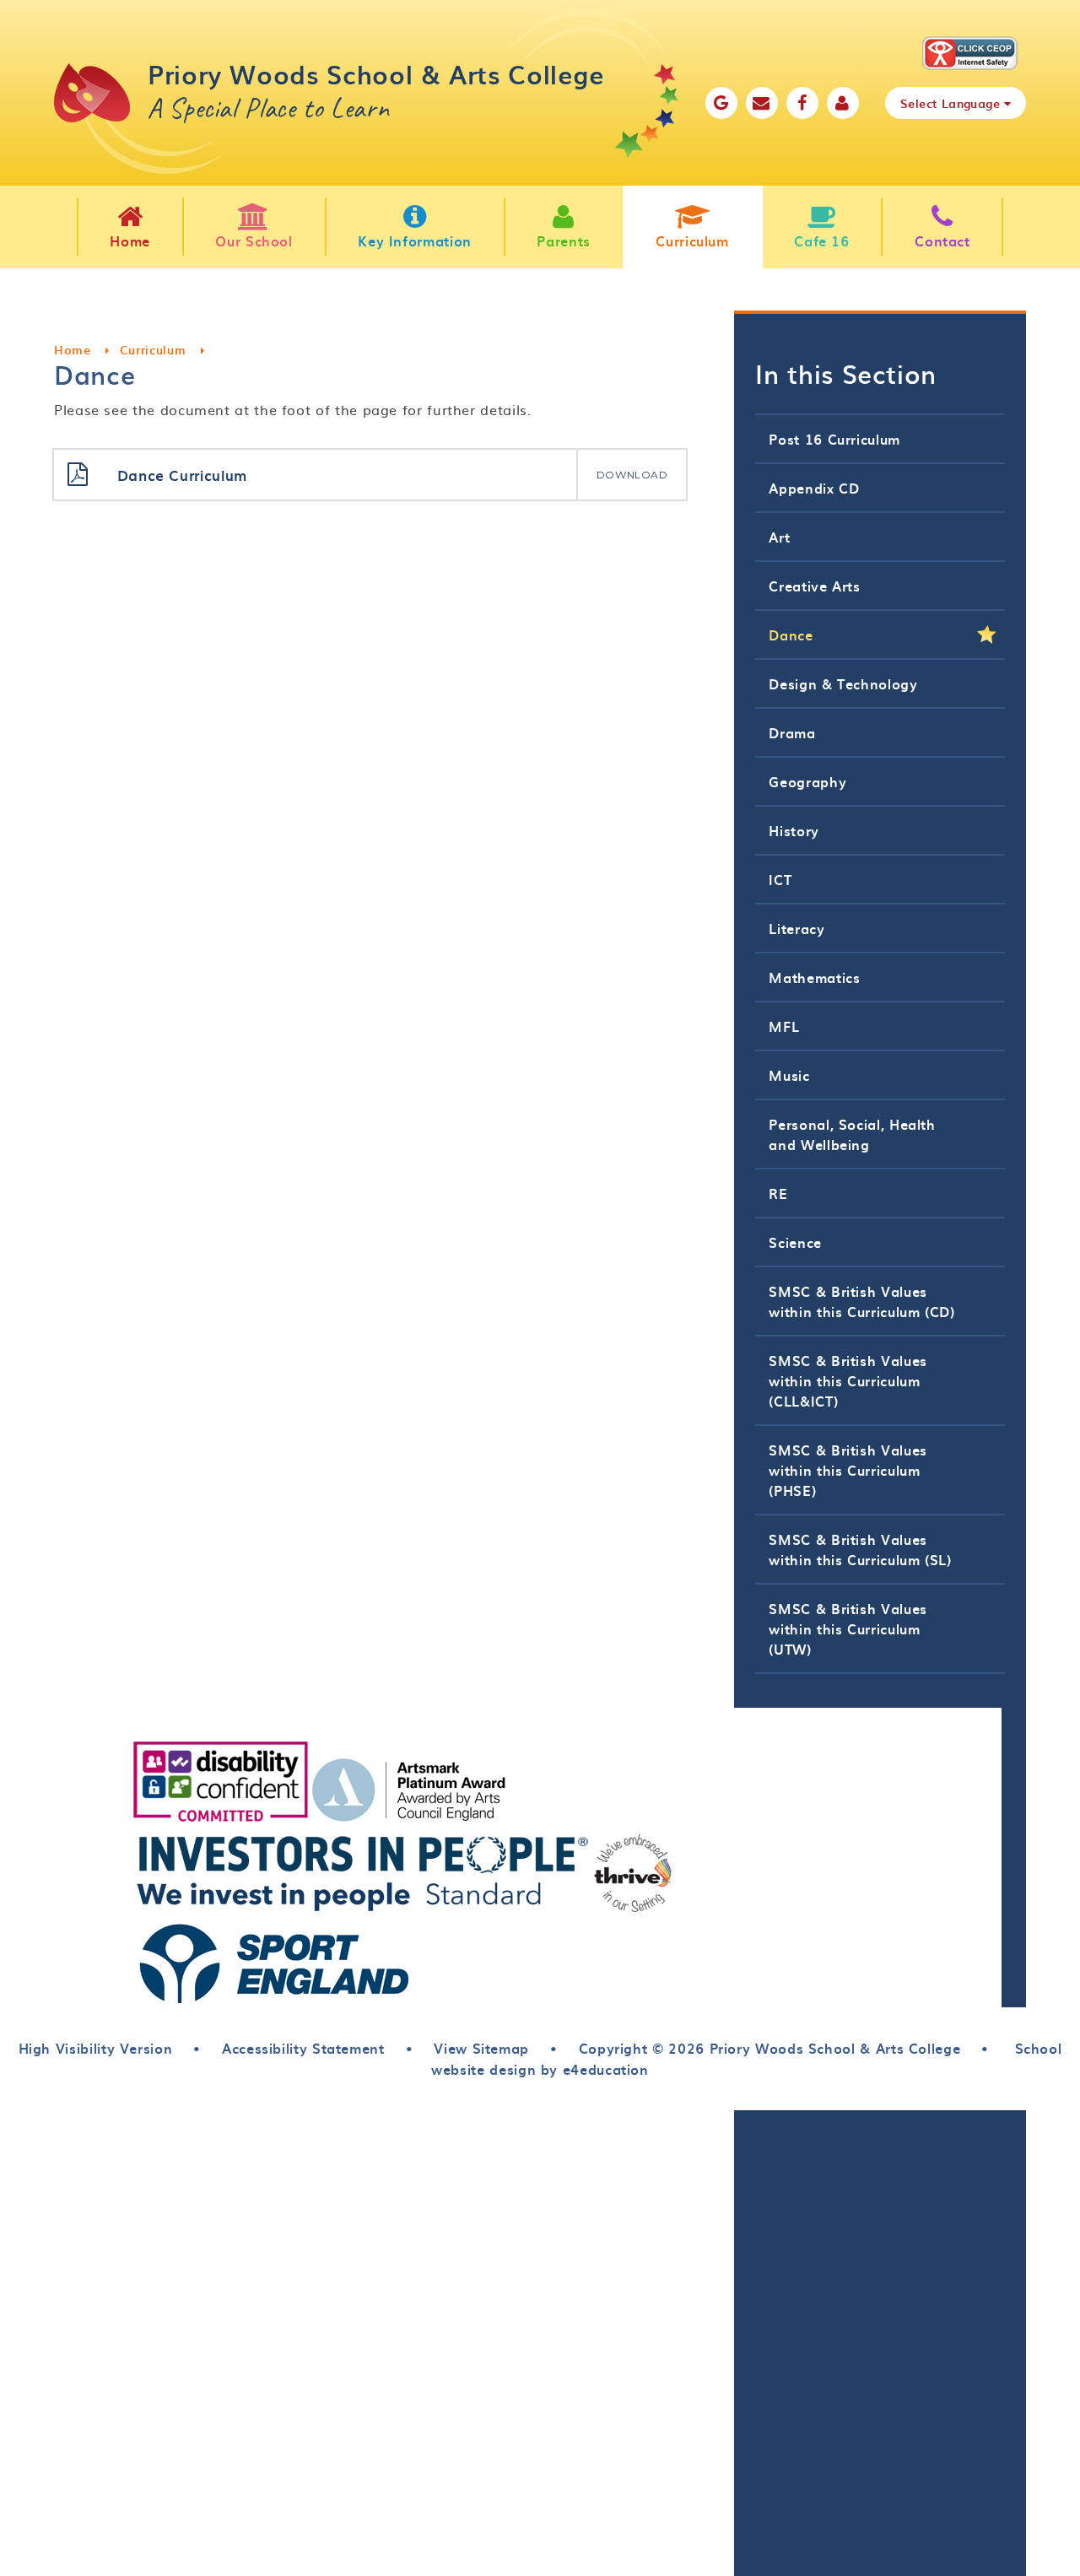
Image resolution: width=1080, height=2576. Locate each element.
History (794, 830)
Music (789, 1075)
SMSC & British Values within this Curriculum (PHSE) (848, 1470)
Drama (792, 732)
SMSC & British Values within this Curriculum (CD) (861, 1301)
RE (778, 1193)
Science (795, 1242)
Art (779, 537)
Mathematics (814, 977)
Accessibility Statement (303, 2048)
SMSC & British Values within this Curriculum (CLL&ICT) (848, 1380)
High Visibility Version (96, 2048)
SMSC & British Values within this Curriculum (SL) (860, 1549)
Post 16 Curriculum (834, 439)
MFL (784, 1026)
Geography (807, 781)
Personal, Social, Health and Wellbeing (852, 1134)
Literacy (796, 928)
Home (73, 350)
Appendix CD (814, 488)
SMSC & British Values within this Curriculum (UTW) (848, 1628)
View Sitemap (481, 2048)
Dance (791, 635)
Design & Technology (843, 683)
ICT (780, 879)
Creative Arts (814, 586)
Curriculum (153, 350)
